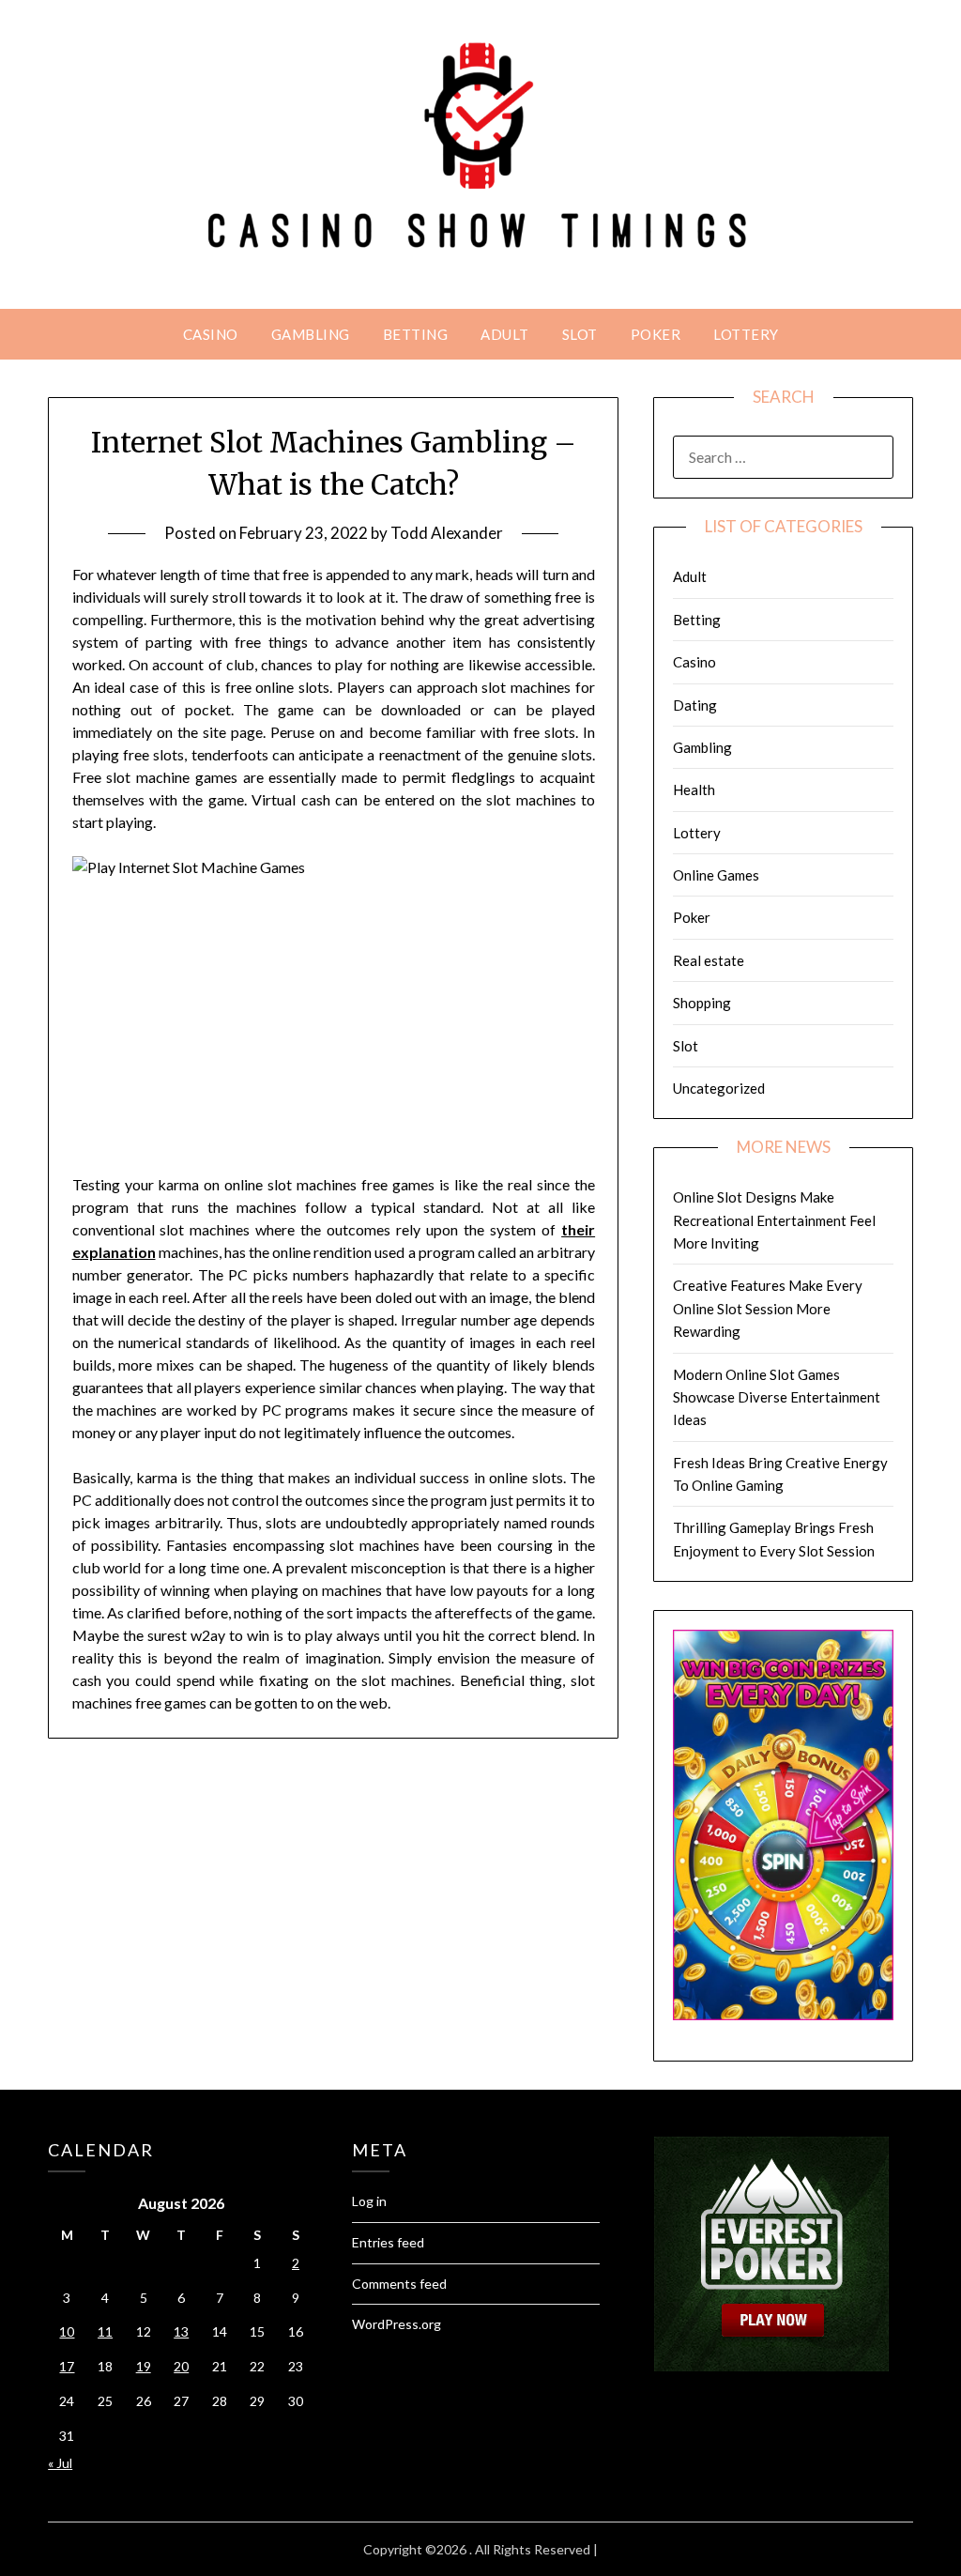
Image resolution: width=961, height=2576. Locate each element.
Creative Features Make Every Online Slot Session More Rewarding (768, 1308)
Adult (505, 334)
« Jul (60, 2463)
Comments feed (399, 2284)
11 (105, 2331)
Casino (211, 334)
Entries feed (388, 2242)
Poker (656, 334)
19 (144, 2366)
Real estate (709, 960)
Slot (580, 334)
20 (181, 2366)
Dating (695, 705)
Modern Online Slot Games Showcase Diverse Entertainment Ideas (777, 1397)
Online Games (716, 875)
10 (67, 2331)
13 (181, 2331)
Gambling (311, 334)
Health (694, 790)
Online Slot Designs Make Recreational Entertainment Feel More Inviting (774, 1220)
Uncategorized (719, 1088)
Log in (369, 2201)
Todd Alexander (447, 533)
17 (67, 2366)
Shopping (702, 1003)
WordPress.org (397, 2324)
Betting (416, 334)
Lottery (746, 334)
